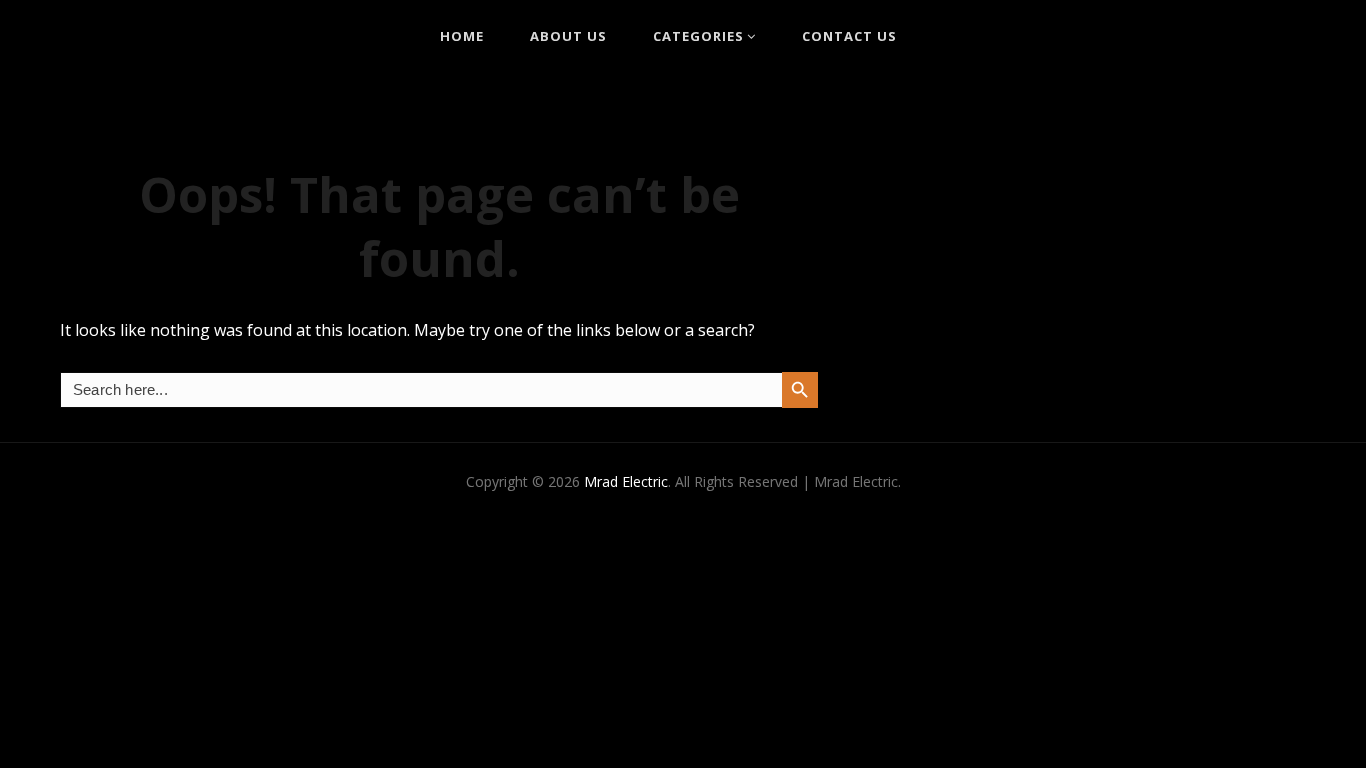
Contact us (849, 36)
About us (568, 36)
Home (462, 36)
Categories (698, 36)
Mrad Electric (626, 481)
